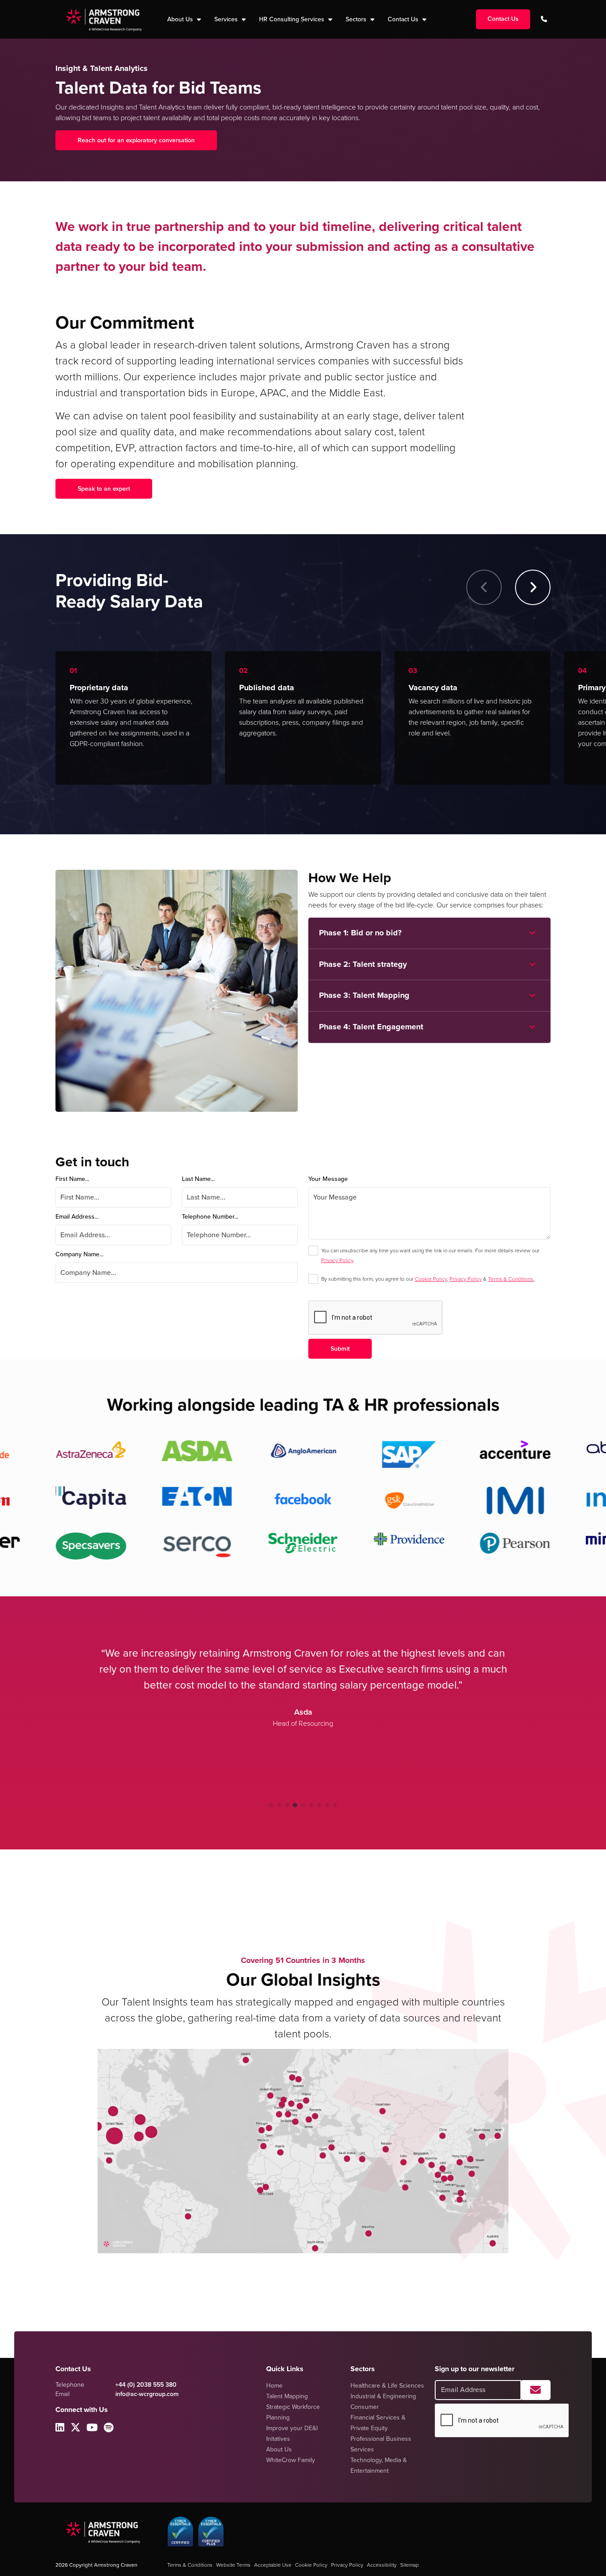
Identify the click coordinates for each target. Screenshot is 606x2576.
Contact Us (404, 19)
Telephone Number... (210, 1217)
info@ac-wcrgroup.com (147, 2394)
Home (274, 2386)
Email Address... (77, 1217)
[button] (533, 587)
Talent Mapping (287, 2396)
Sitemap (409, 2565)
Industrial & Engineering (383, 2396)
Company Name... (79, 1254)
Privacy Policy (337, 1260)
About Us (279, 2449)
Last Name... (198, 1179)
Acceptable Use (273, 2565)
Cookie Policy (431, 1279)
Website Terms (233, 2565)
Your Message (328, 1179)
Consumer (365, 2407)
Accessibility (382, 2565)
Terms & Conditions (190, 2565)
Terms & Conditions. (511, 1279)
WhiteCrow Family (291, 2460)
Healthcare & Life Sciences (387, 2386)
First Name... (72, 1179)
